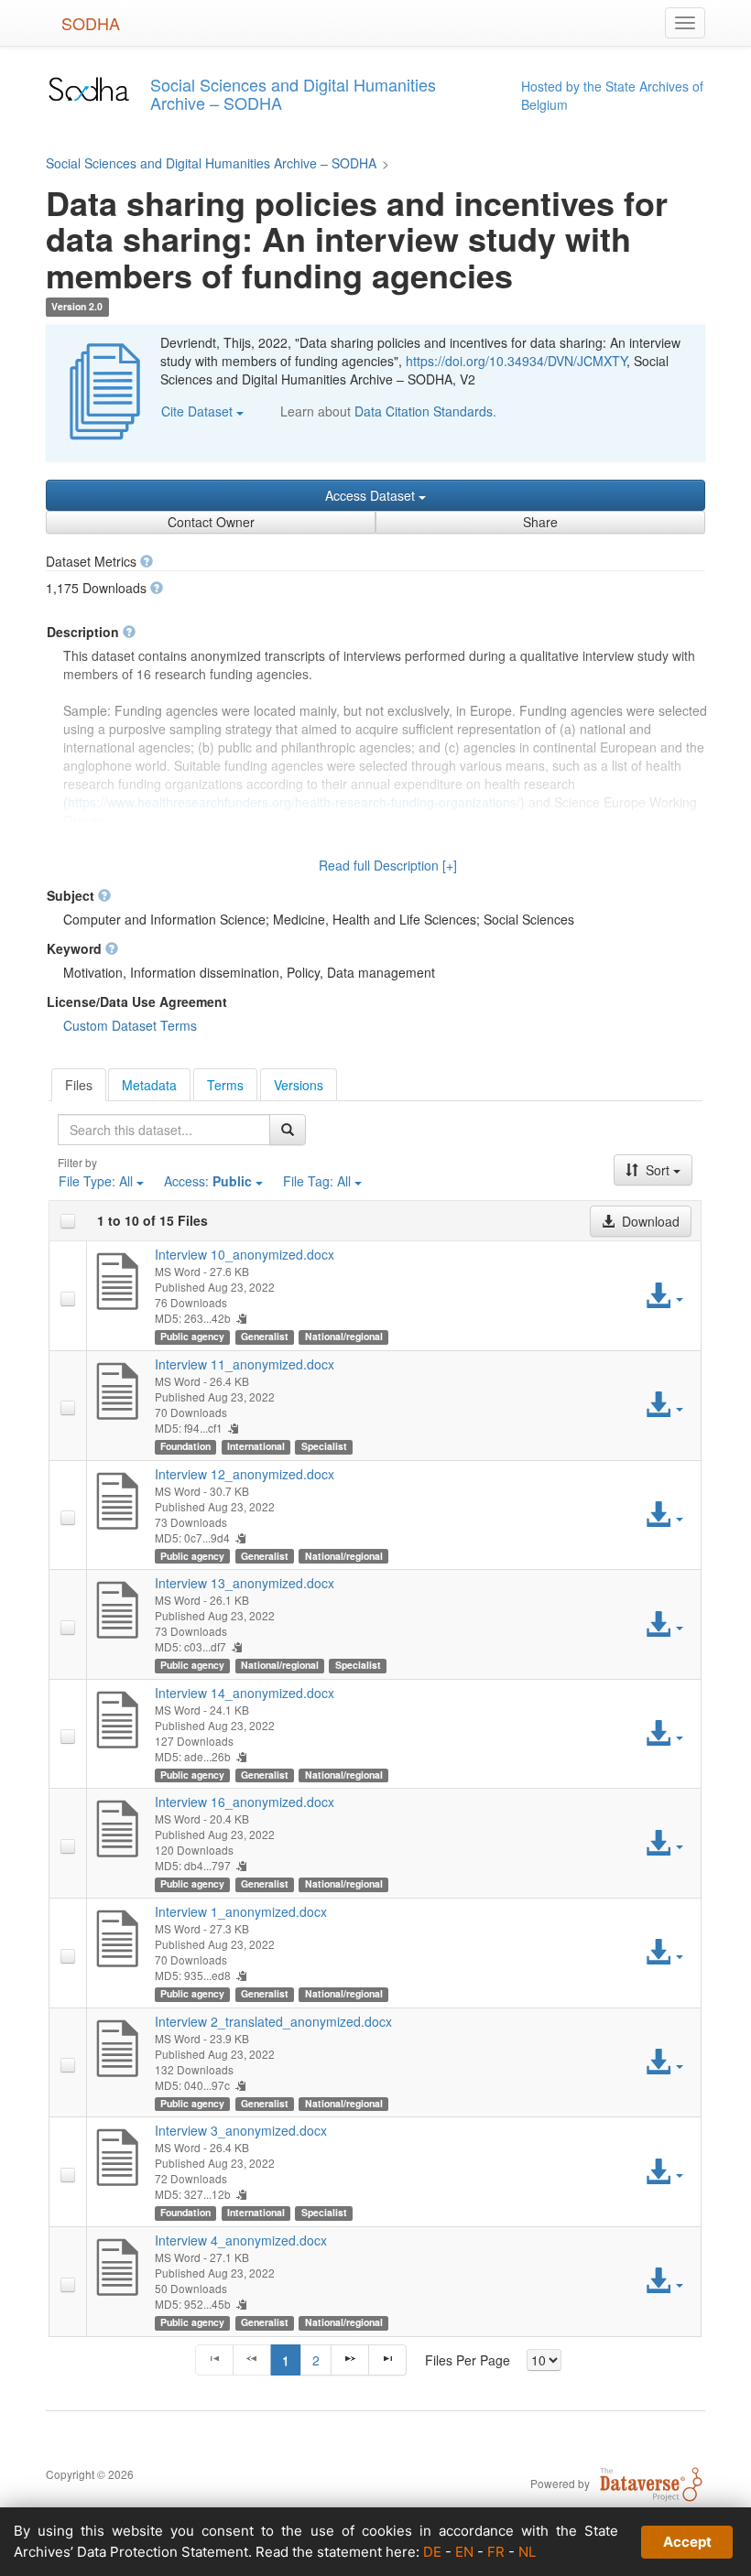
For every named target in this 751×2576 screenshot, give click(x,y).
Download (649, 1221)
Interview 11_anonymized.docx (245, 1364)
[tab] (79, 1085)
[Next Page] (350, 2360)
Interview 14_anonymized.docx (245, 1693)
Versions (299, 1085)
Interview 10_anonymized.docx (245, 1254)
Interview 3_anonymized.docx (241, 2130)
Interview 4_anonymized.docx (241, 2240)
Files (79, 1085)
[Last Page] (387, 2360)
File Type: (96, 1181)
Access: (208, 1181)
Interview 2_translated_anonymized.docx (273, 2021)
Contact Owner (211, 522)
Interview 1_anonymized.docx (241, 1911)
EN (464, 2552)
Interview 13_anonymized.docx (245, 1583)
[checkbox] (68, 1221)
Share (540, 522)
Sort (658, 1170)
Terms (225, 1085)
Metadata (149, 1085)
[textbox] (164, 1130)
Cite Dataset (199, 411)
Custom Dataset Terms (130, 1025)
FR (496, 2552)
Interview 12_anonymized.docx (245, 1474)
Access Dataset (372, 495)
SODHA (91, 23)
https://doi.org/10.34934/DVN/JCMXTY (516, 361)
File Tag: (317, 1181)
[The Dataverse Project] (651, 2483)
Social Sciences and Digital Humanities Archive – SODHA (211, 163)
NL (527, 2552)
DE (432, 2552)
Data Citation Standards (424, 411)
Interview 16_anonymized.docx (245, 1802)
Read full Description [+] (388, 865)
